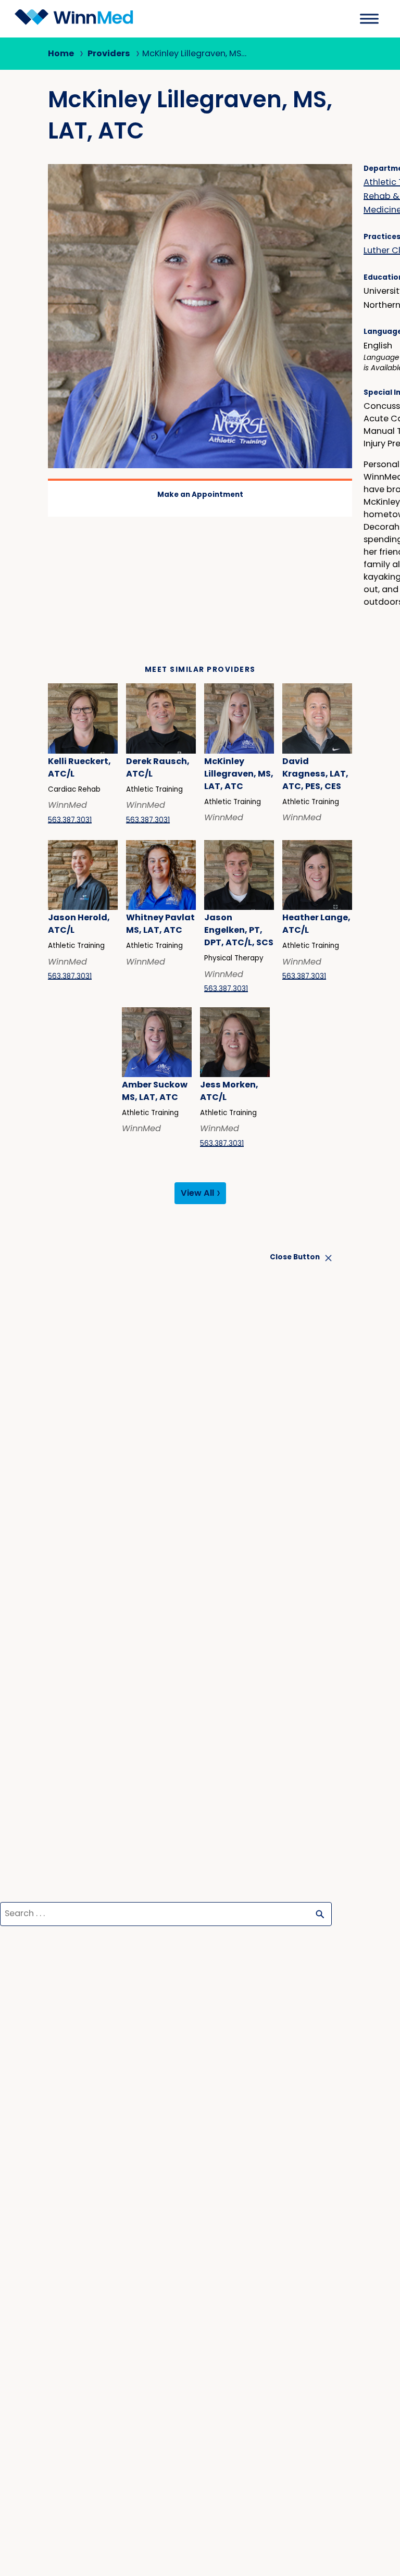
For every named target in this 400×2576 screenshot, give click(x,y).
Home (61, 54)
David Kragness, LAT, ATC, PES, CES (315, 774)
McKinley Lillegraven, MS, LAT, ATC (239, 774)
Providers (109, 54)
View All (197, 1194)
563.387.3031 (70, 821)
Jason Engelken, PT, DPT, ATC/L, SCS (239, 931)
